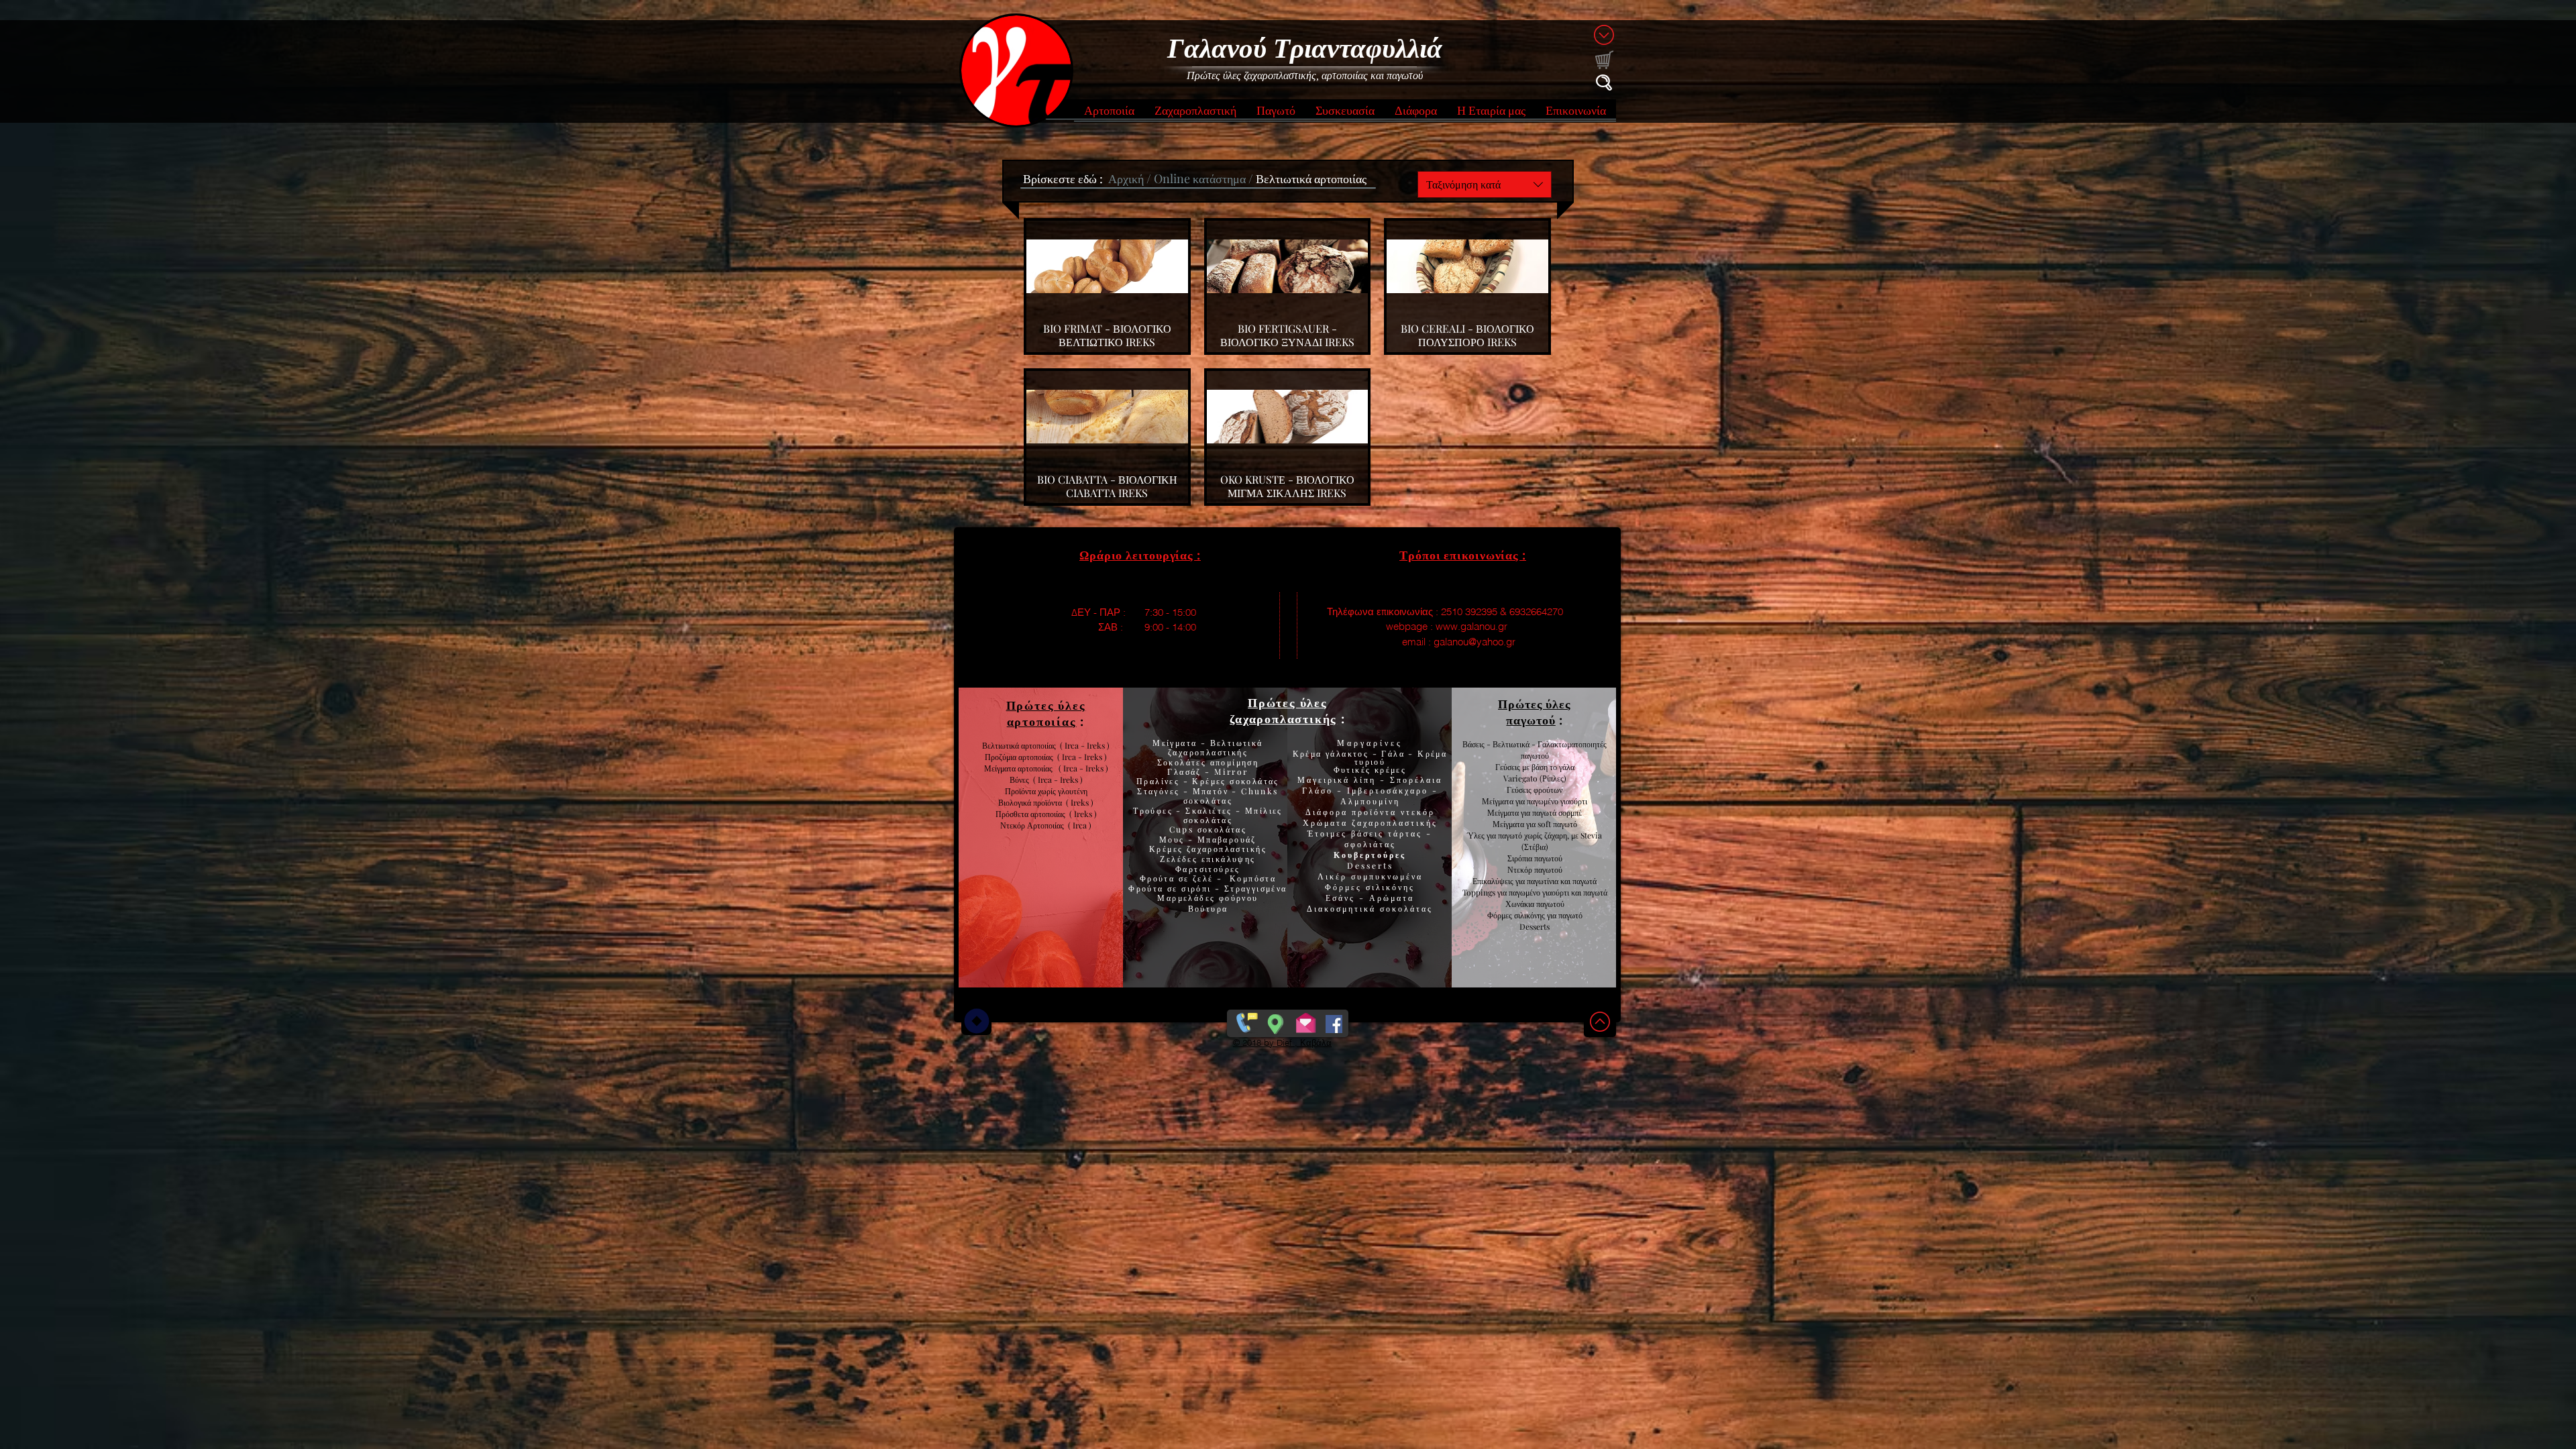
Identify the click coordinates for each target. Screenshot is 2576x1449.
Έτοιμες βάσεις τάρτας (1365, 833)
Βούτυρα (1208, 908)
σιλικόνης (1390, 887)
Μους (1174, 839)
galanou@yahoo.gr (1474, 642)
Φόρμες (1345, 887)
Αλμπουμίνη (1370, 801)
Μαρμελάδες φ (1191, 898)
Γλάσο (1320, 790)
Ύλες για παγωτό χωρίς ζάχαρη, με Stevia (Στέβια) (1535, 841)
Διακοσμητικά (1343, 908)
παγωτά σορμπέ (1557, 812)
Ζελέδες (1179, 859)
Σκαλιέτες (1211, 810)
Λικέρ (1334, 876)
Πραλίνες (1160, 781)
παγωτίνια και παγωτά (1562, 881)
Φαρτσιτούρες (1208, 869)
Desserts (1370, 865)
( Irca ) (1080, 825)
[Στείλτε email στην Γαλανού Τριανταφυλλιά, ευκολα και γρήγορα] (1306, 1021)
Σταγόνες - (1165, 791)
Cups (1183, 829)
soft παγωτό (1556, 824)
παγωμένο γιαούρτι (1557, 801)
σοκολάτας (1208, 800)
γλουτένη (1073, 791)
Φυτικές (1354, 769)
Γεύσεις (1519, 790)
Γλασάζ (1186, 771)
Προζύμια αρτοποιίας (1019, 757)
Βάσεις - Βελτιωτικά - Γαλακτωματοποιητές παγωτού (1535, 750)
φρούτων (1547, 790)
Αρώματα (1390, 898)
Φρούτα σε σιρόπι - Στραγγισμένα (1207, 888)
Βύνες (1021, 780)
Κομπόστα (1253, 878)
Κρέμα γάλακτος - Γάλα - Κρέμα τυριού (1370, 757)
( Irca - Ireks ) (1080, 757)
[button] (1109, 114)
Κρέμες (1168, 849)
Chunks (1259, 791)
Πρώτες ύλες (1288, 702)
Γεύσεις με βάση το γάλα (1535, 767)
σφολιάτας (1370, 844)
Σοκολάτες (1182, 762)
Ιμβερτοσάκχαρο (1390, 790)
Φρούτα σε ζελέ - (1185, 878)
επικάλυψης (1226, 859)
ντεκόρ (1418, 812)
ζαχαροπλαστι (1227, 849)
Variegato (1521, 778)
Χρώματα (1325, 822)
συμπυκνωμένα (1387, 876)
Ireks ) (1085, 814)
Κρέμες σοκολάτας (1234, 781)
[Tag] (976, 1021)
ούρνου (1241, 898)
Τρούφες (1155, 810)
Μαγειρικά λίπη (1339, 780)
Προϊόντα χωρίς (1031, 791)
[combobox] (1485, 184)
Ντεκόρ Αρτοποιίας (1034, 825)
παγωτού (1547, 858)
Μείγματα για (1504, 801)
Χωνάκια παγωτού (1535, 904)
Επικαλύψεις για (1500, 881)
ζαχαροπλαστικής (1395, 822)
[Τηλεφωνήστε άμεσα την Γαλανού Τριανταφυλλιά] (1245, 1021)
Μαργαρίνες (1370, 743)
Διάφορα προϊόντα (1353, 812)
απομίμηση (1232, 762)
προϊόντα (1050, 802)
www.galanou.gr (1471, 626)
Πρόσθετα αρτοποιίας (1032, 814)
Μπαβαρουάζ (1225, 839)
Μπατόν (1211, 791)
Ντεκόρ (1520, 869)
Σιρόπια (1520, 858)
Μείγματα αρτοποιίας (1018, 768)
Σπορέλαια (1416, 780)
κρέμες (1390, 769)
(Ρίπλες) (1553, 778)
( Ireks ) (1080, 802)
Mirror (1230, 771)
